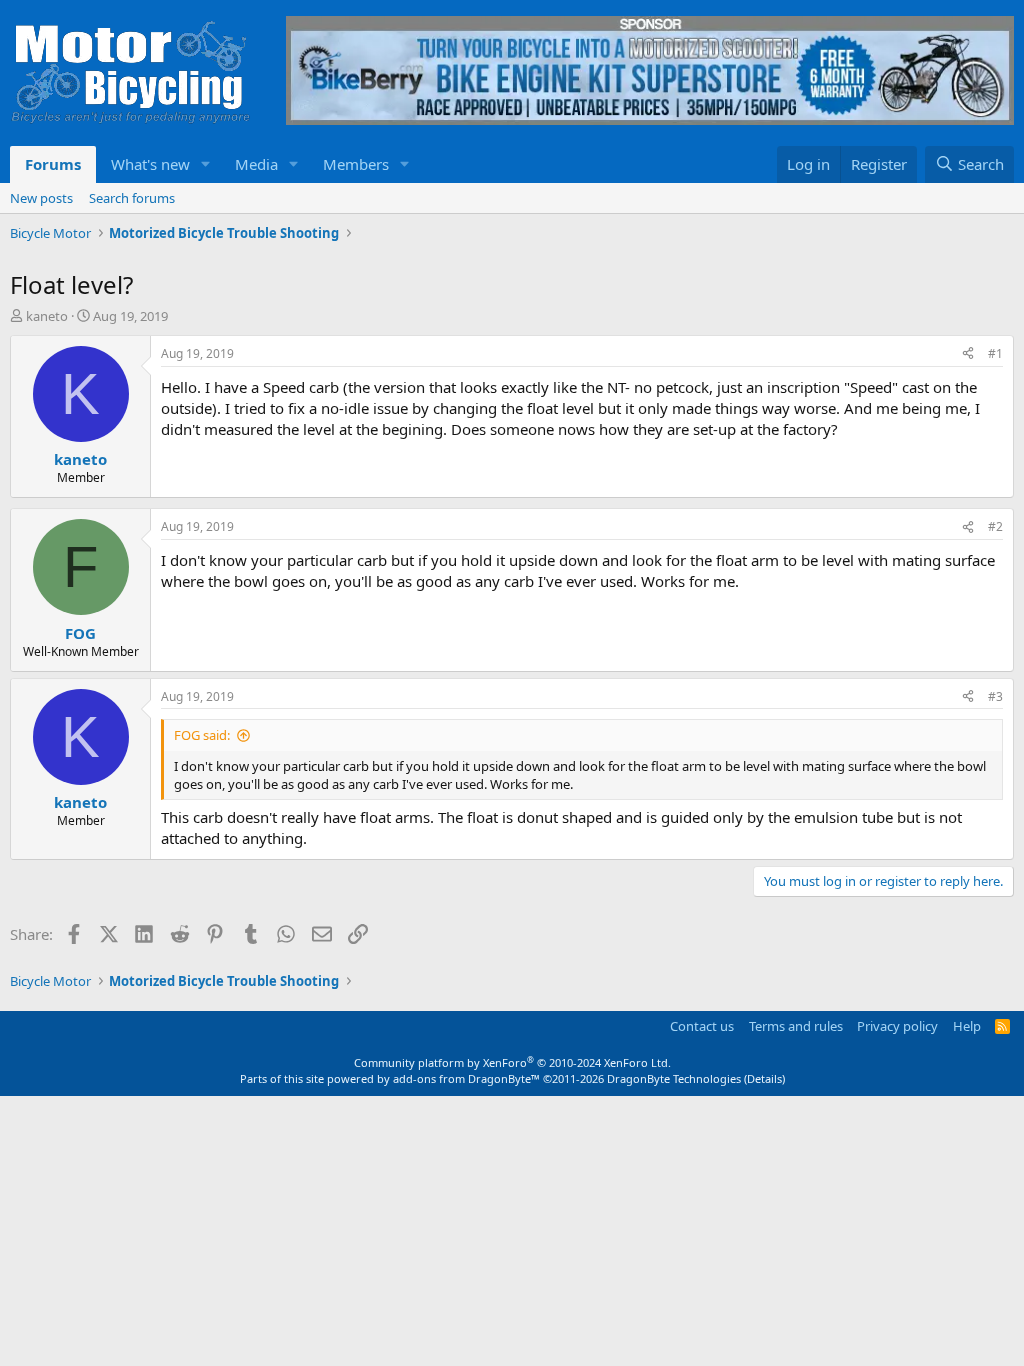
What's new (150, 164)
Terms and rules (796, 1026)
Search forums (132, 198)
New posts (41, 198)
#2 (995, 526)
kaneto (47, 316)
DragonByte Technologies (674, 1078)
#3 (995, 696)
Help (967, 1026)
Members (356, 164)
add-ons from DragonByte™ (466, 1078)
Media (256, 164)
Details (764, 1078)
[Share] (968, 354)
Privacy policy (897, 1026)
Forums (53, 164)
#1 (995, 353)
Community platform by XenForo (512, 1062)
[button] (206, 164)
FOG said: (202, 735)
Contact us (702, 1026)
